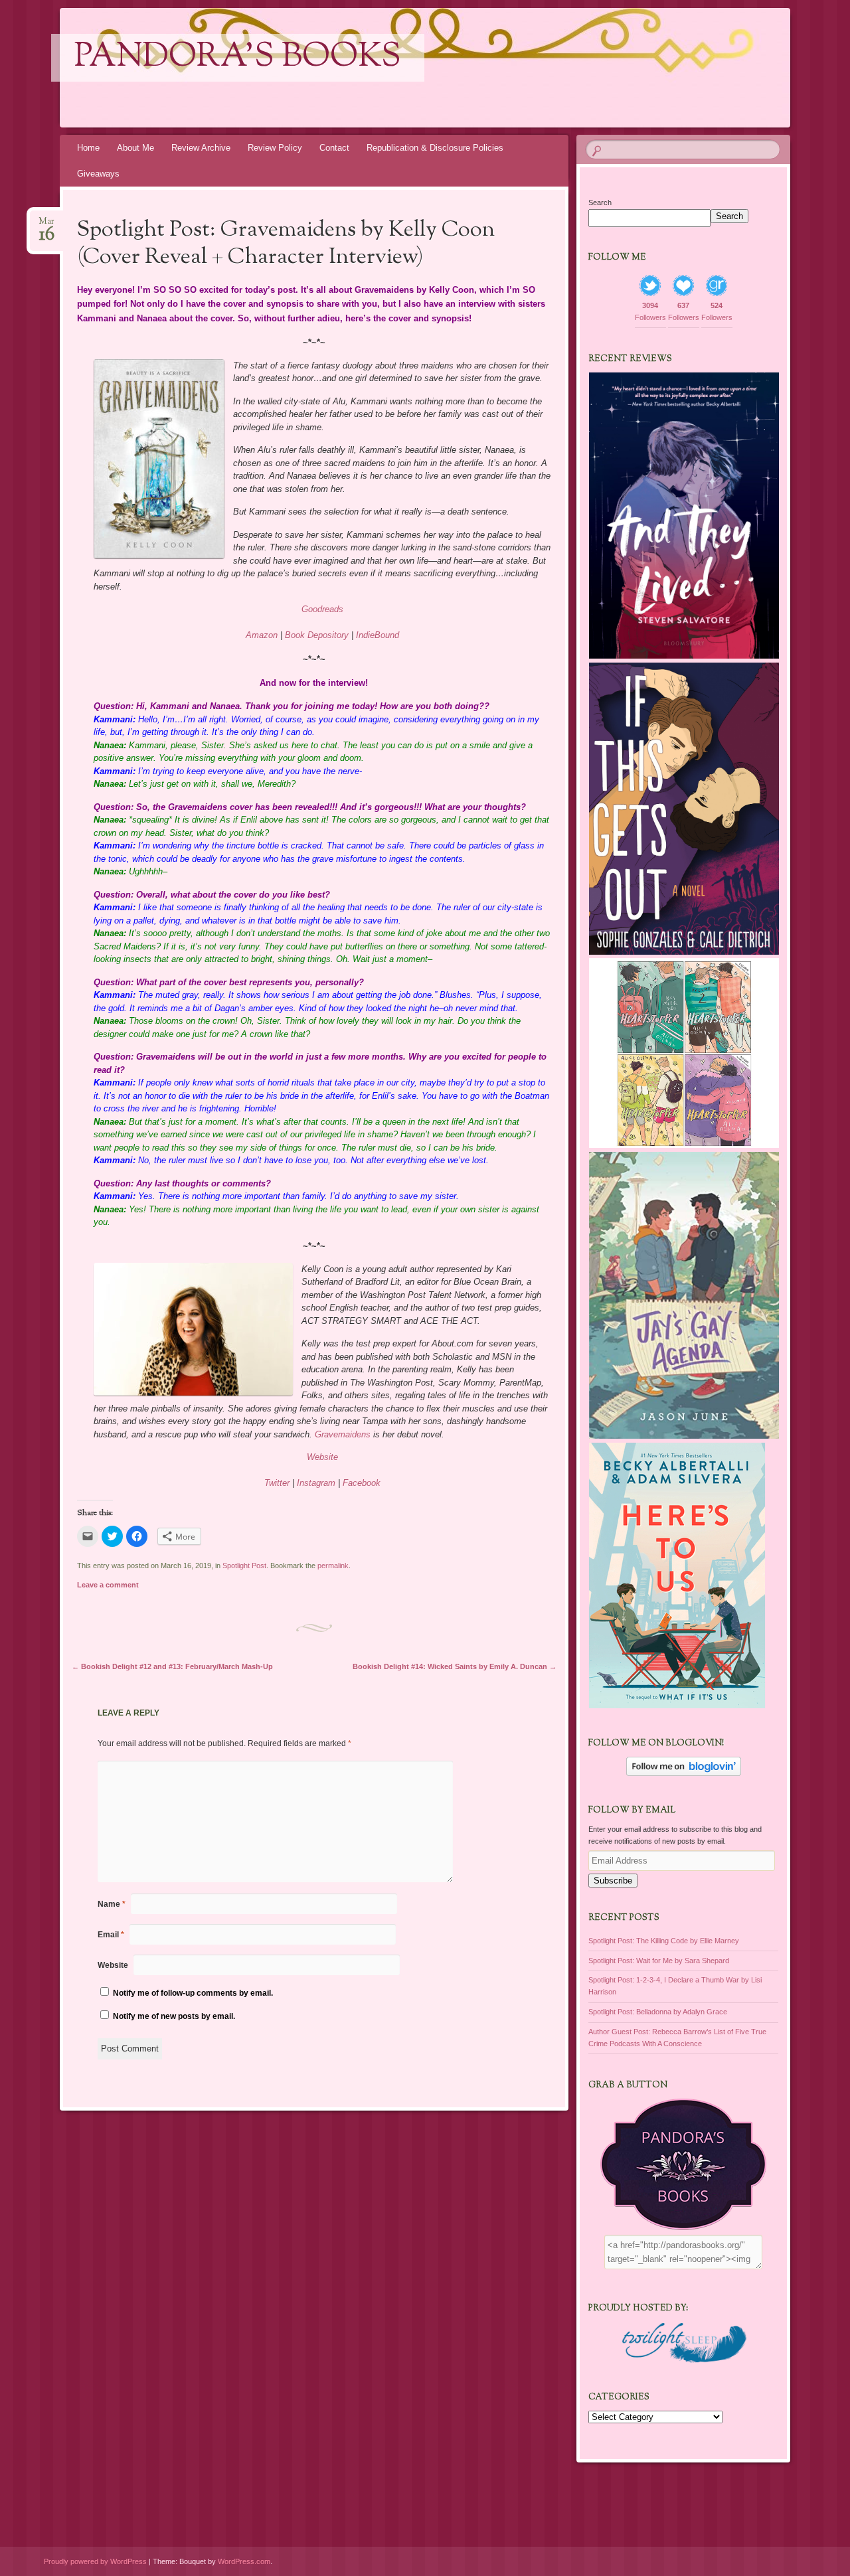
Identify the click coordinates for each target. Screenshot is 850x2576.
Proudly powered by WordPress (95, 2561)
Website (322, 1457)
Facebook (362, 1483)
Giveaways (98, 174)
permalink (333, 1566)
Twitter (277, 1483)
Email (111, 1935)
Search (600, 202)
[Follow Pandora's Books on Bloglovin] (684, 1773)
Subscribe (613, 1881)
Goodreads (322, 609)
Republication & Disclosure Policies (435, 148)
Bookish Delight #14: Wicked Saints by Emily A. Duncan (455, 1666)
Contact (334, 148)
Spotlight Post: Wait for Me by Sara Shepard (659, 1961)
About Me (135, 148)
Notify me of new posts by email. (174, 2016)
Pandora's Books (238, 58)
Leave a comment (108, 1585)
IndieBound (378, 635)
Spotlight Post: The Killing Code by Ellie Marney (664, 1941)
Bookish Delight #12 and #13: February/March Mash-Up (172, 1666)
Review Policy (275, 148)
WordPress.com (244, 2561)
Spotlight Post (244, 1566)
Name (112, 1904)
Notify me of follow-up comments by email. (193, 1993)
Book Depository (317, 635)
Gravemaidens (343, 1434)
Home (88, 148)
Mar (46, 225)
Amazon (262, 635)
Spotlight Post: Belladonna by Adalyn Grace (658, 2012)
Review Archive (201, 148)
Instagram (316, 1483)
